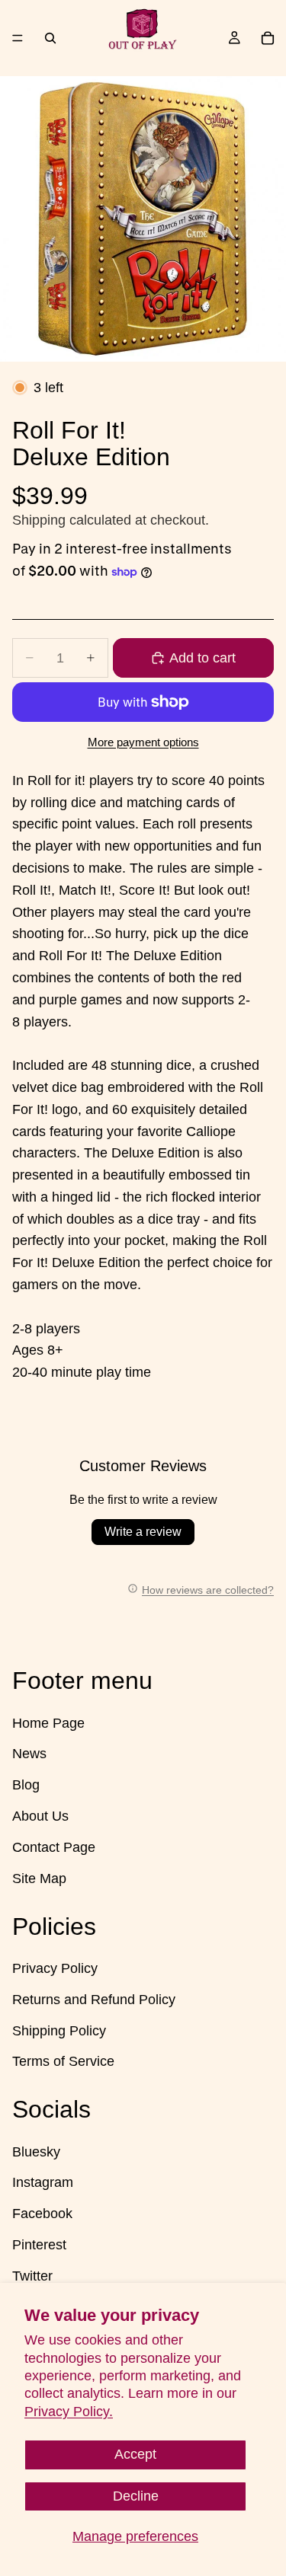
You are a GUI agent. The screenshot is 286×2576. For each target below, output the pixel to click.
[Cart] (268, 38)
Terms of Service (63, 2061)
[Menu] (18, 38)
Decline (136, 2496)
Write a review (143, 1532)
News (29, 1754)
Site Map (39, 1878)
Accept (135, 2454)
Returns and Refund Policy (94, 2000)
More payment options (143, 742)
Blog (26, 1785)
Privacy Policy (55, 1968)
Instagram (43, 2182)
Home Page (48, 1722)
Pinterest (39, 2245)
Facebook (42, 2214)
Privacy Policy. (69, 2412)
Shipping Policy (59, 2030)
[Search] (50, 38)
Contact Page (54, 1847)
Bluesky (36, 2152)
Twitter (32, 2276)
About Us (40, 1816)
